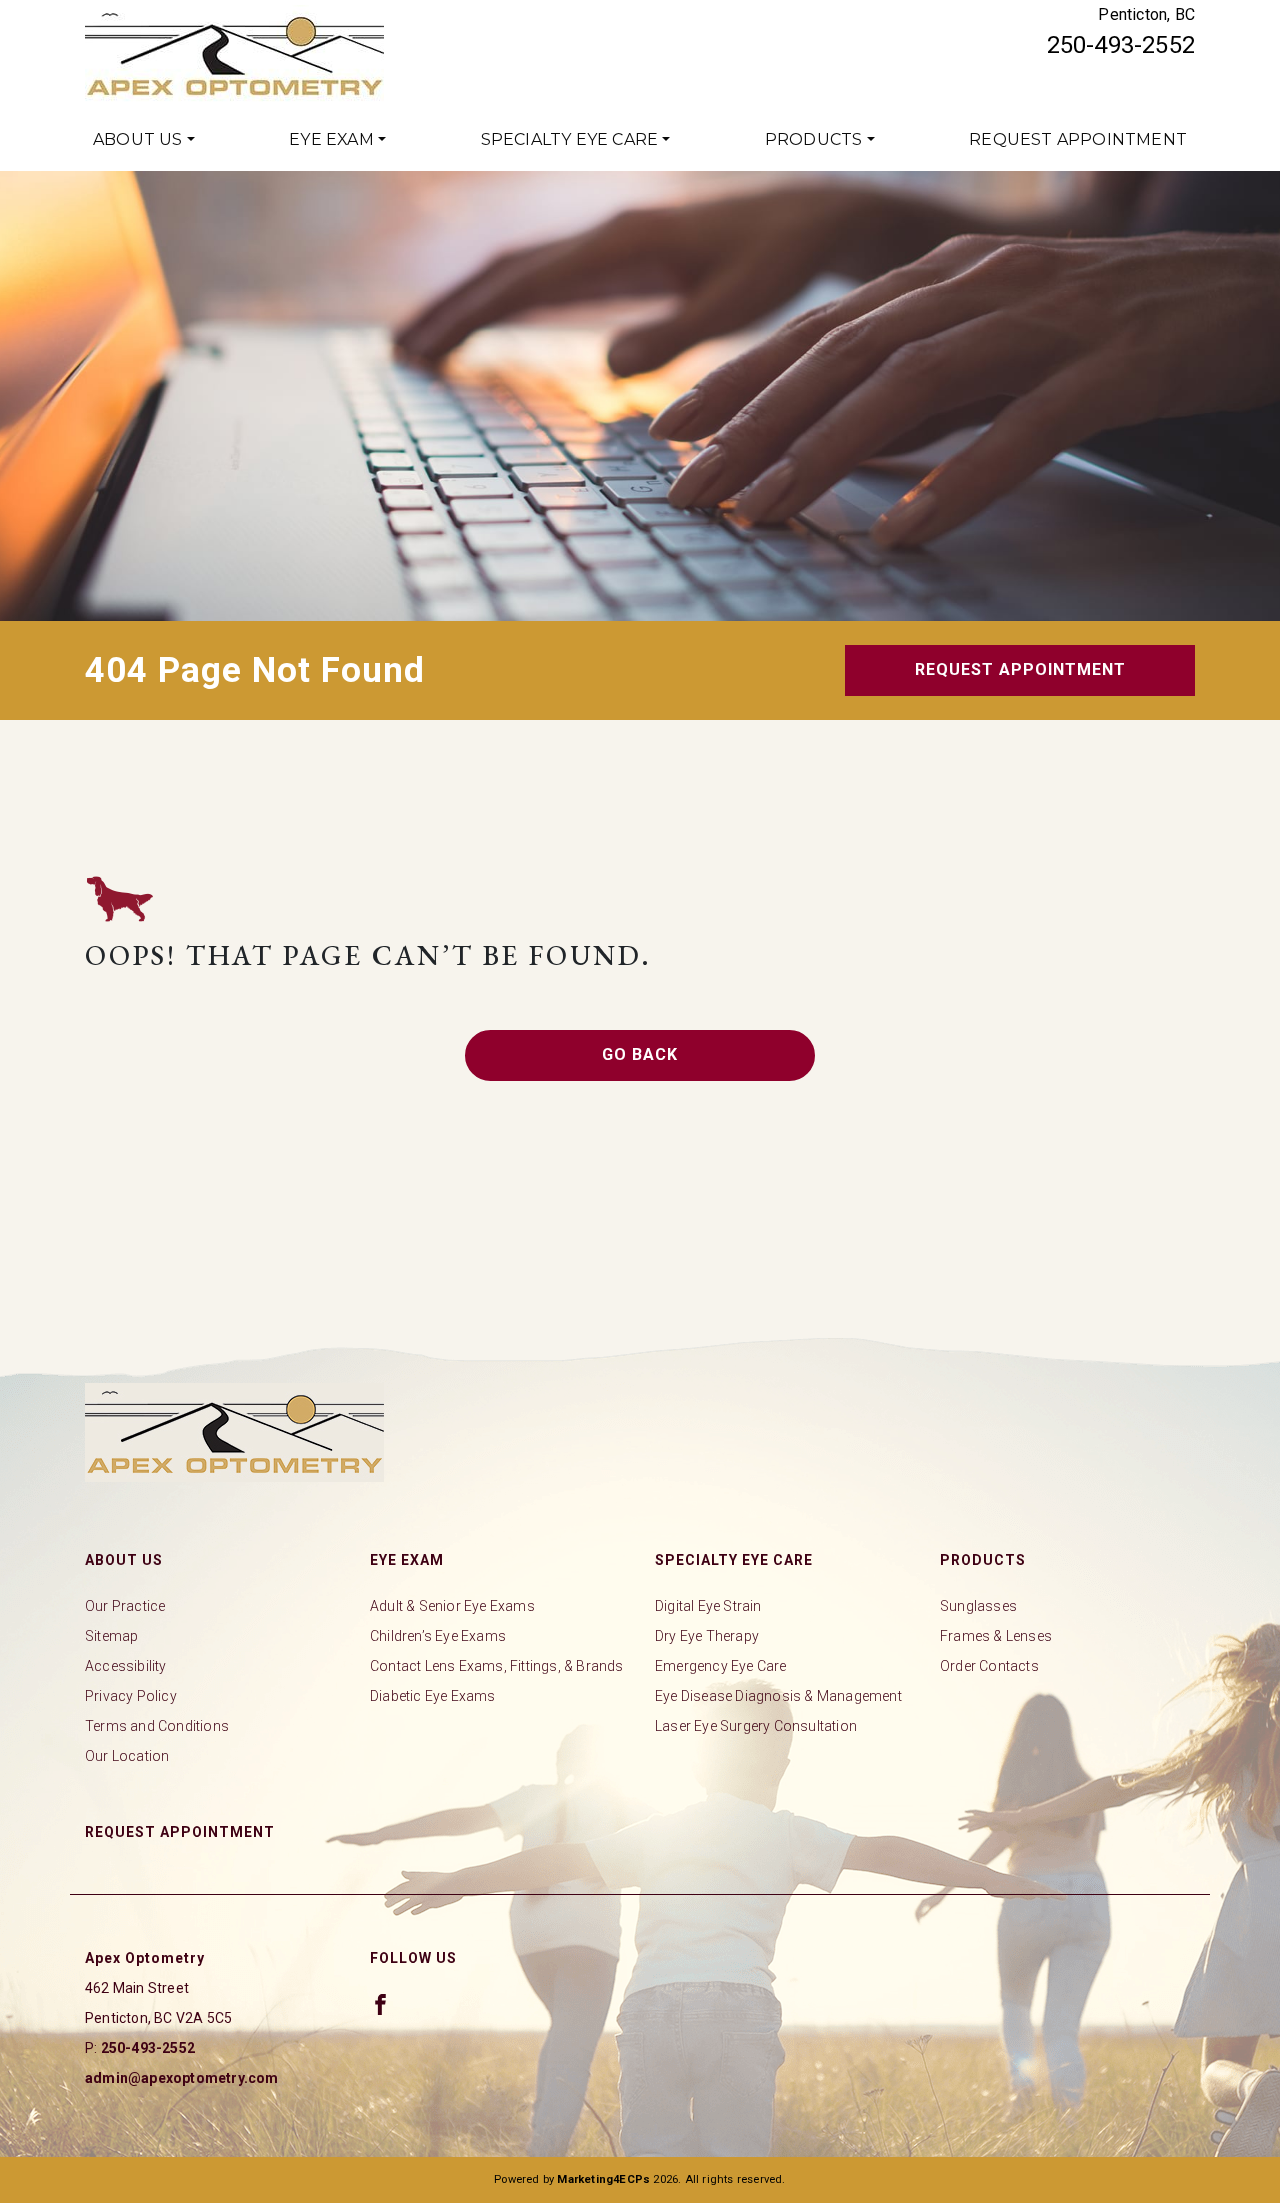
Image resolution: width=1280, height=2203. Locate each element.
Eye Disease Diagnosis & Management (778, 1696)
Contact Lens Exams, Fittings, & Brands (497, 1666)
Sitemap (111, 1636)
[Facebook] (380, 2004)
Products (814, 139)
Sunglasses (978, 1606)
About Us (138, 139)
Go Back (640, 1054)
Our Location (127, 1756)
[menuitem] (144, 140)
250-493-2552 (1121, 45)
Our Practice (125, 1606)
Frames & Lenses (996, 1636)
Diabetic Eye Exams (433, 1696)
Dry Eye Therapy (707, 1636)
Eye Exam (331, 139)
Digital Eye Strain (708, 1606)
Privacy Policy (131, 1696)
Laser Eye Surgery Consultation (756, 1726)
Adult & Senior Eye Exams (452, 1606)
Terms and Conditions (157, 1726)
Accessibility (126, 1666)
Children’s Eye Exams (438, 1636)
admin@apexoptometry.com (182, 2078)
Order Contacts (989, 1666)
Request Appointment (1078, 139)
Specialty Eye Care (570, 139)
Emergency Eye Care (721, 1666)
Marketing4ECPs (603, 2179)
